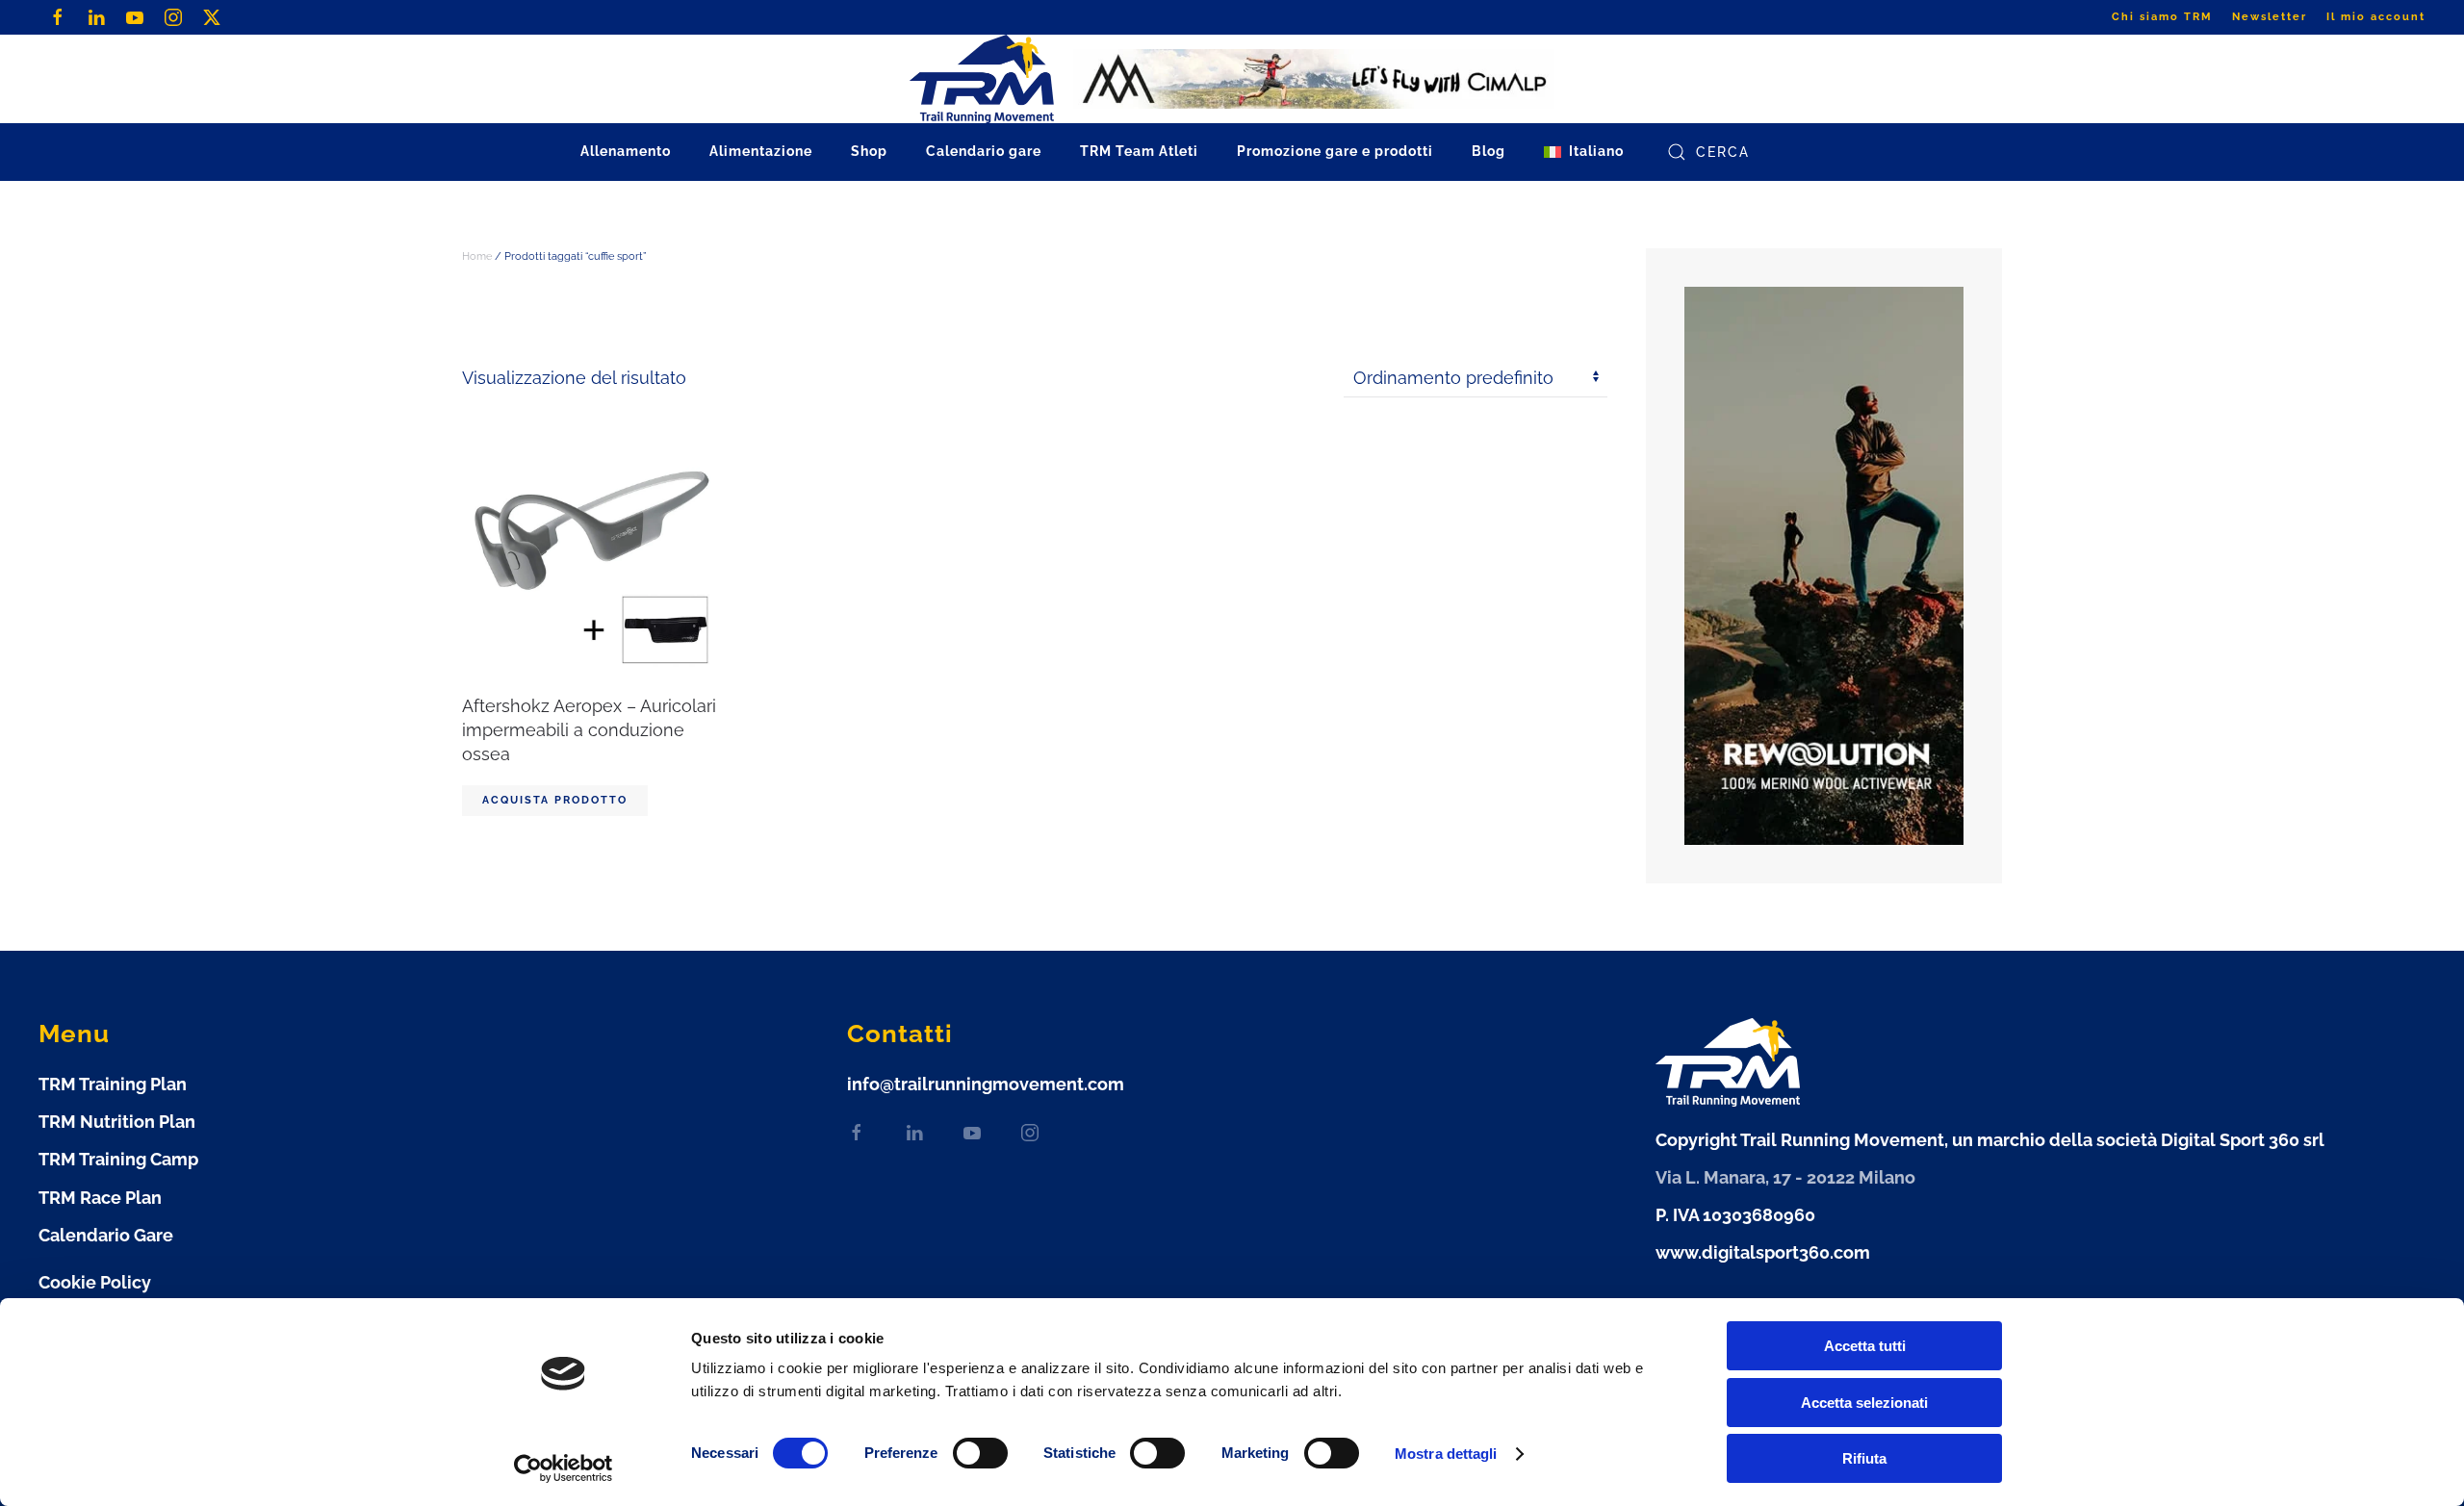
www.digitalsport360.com (1763, 1252)
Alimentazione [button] (761, 151)
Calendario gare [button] (984, 151)
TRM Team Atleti (1139, 151)
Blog (1489, 151)
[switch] (961, 1453)
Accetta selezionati (1864, 1403)
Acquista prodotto (555, 800)
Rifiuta (1864, 1458)
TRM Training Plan (113, 1084)
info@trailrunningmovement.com (986, 1084)
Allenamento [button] (626, 151)
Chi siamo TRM (2162, 17)
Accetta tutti (1865, 1346)
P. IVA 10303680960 (1735, 1215)
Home (477, 256)
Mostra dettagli (1446, 1454)
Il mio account (2376, 17)
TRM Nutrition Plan (117, 1122)
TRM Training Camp (118, 1159)
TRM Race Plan (100, 1198)
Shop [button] (869, 151)
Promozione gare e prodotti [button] (1335, 151)
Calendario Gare (106, 1235)
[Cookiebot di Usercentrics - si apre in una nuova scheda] (564, 1468)
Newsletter (2270, 17)
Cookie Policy (95, 1282)
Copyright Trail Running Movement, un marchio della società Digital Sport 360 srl (1990, 1140)
